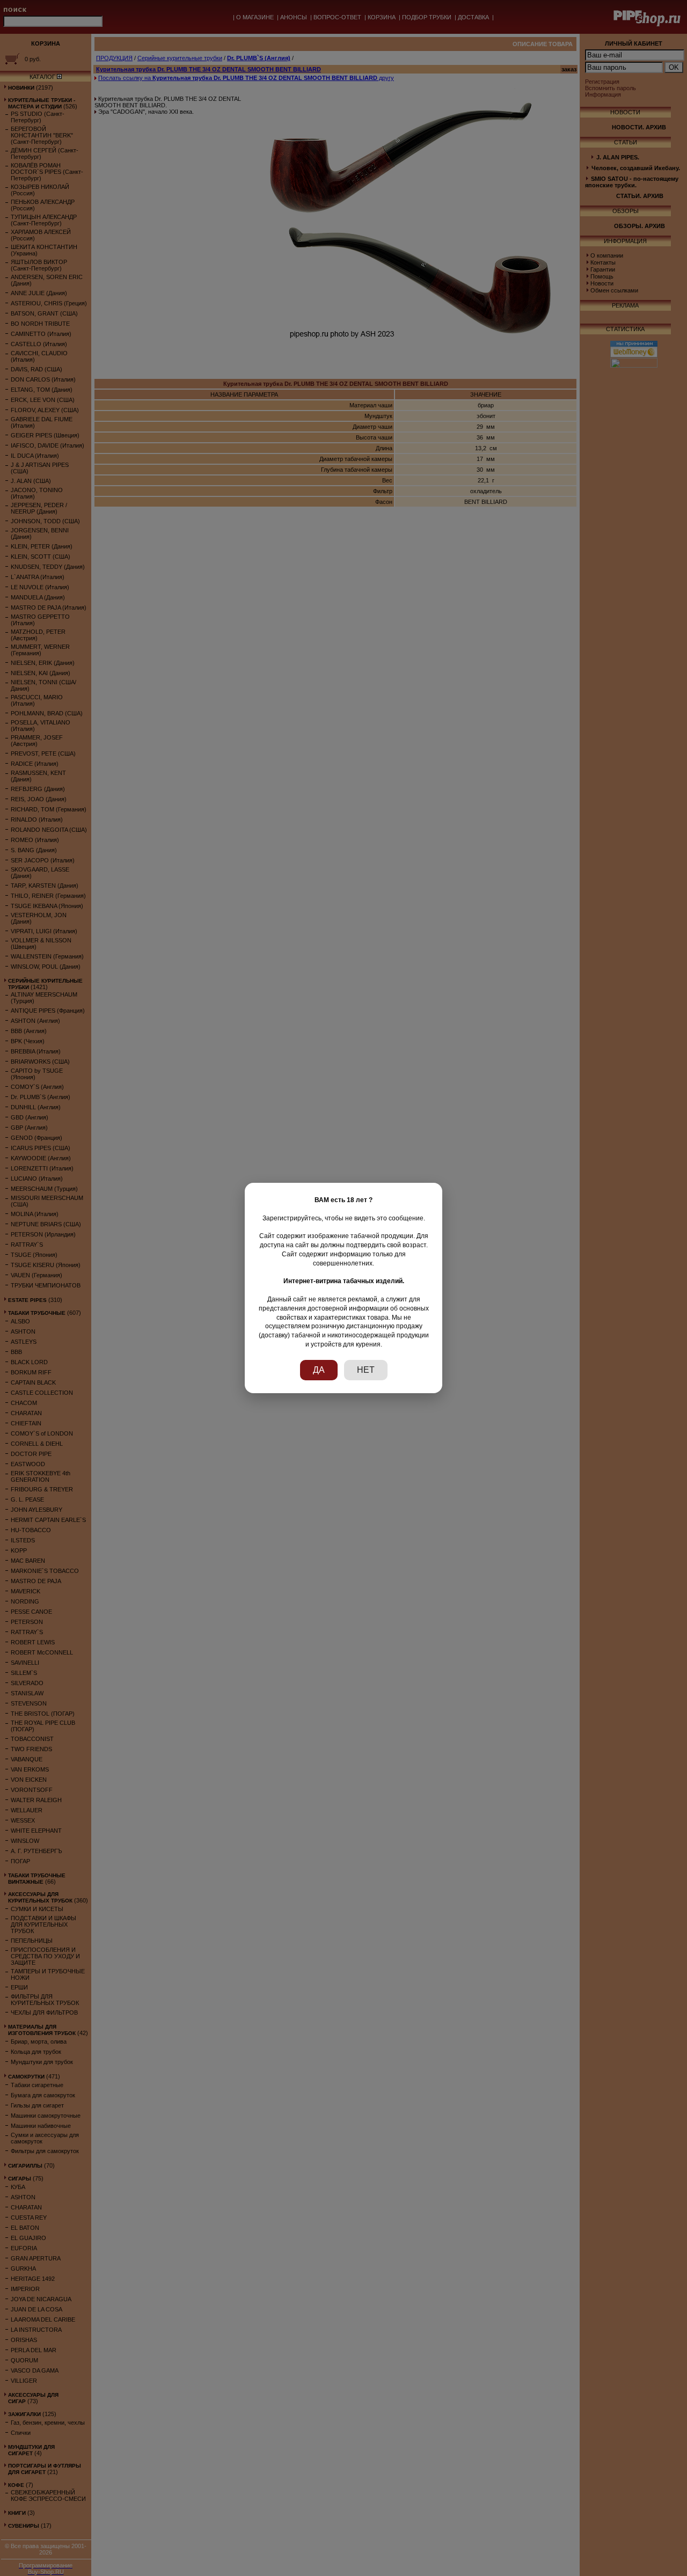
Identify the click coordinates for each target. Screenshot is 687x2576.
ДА (319, 1370)
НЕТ (366, 1370)
